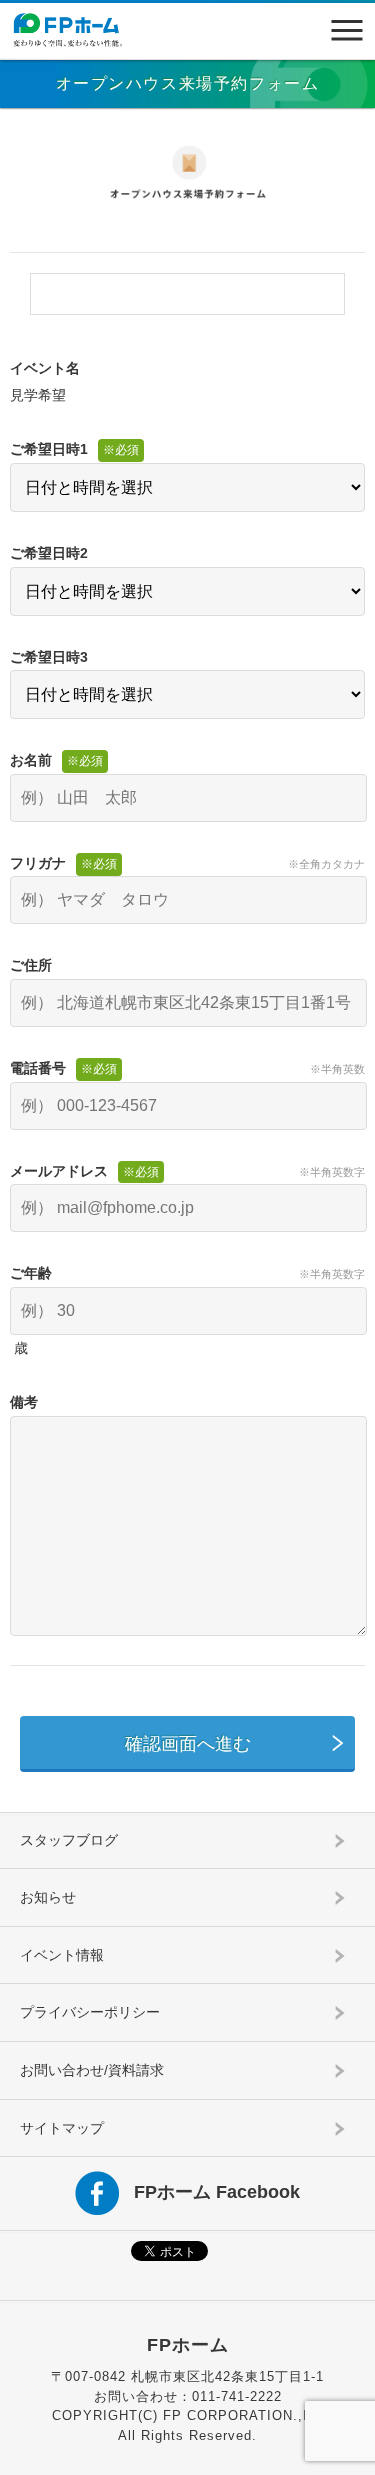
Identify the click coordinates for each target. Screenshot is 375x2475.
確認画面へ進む (188, 1744)
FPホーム (188, 2345)
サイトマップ (62, 2128)
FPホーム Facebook (217, 2192)
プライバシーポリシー (90, 2012)
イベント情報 (62, 1955)
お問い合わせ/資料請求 (92, 2070)
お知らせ (48, 1897)
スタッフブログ (69, 1840)
